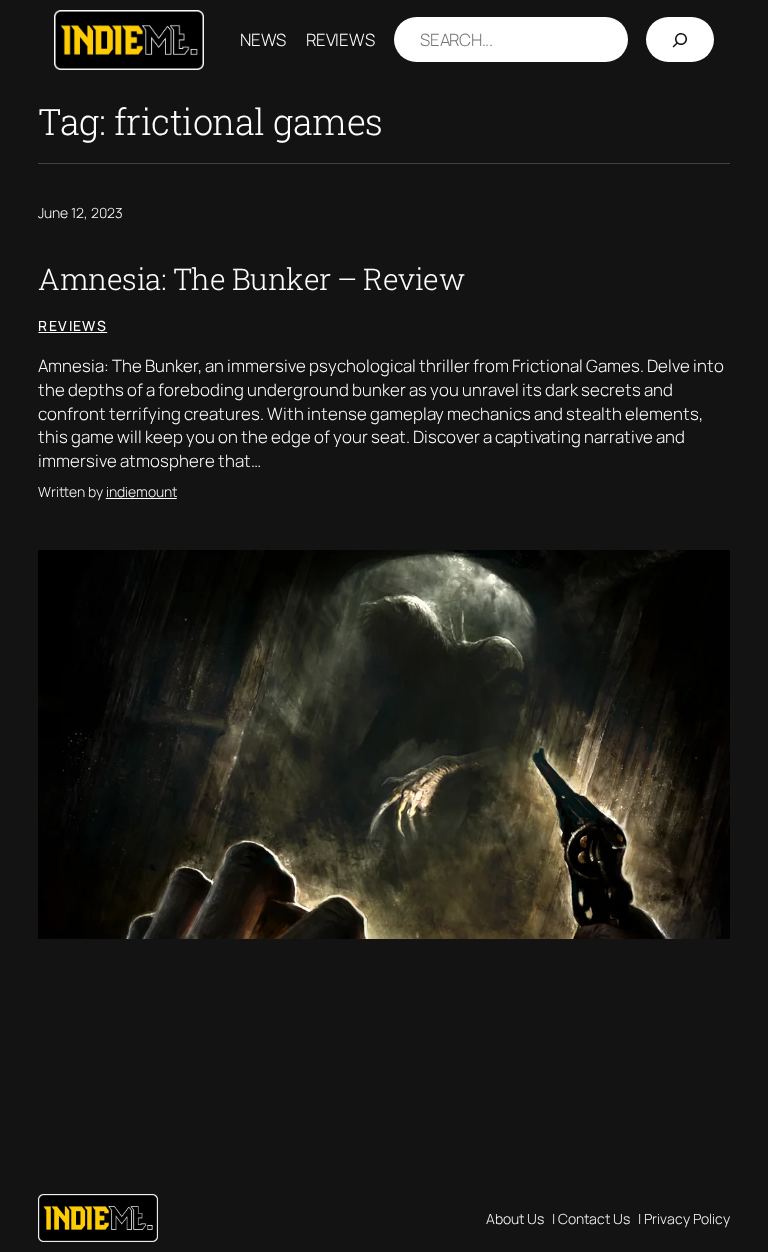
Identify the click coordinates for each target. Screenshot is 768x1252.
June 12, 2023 (80, 212)
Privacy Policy (687, 1218)
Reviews (72, 325)
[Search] (680, 39)
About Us (515, 1218)
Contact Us (594, 1218)
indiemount (141, 491)
